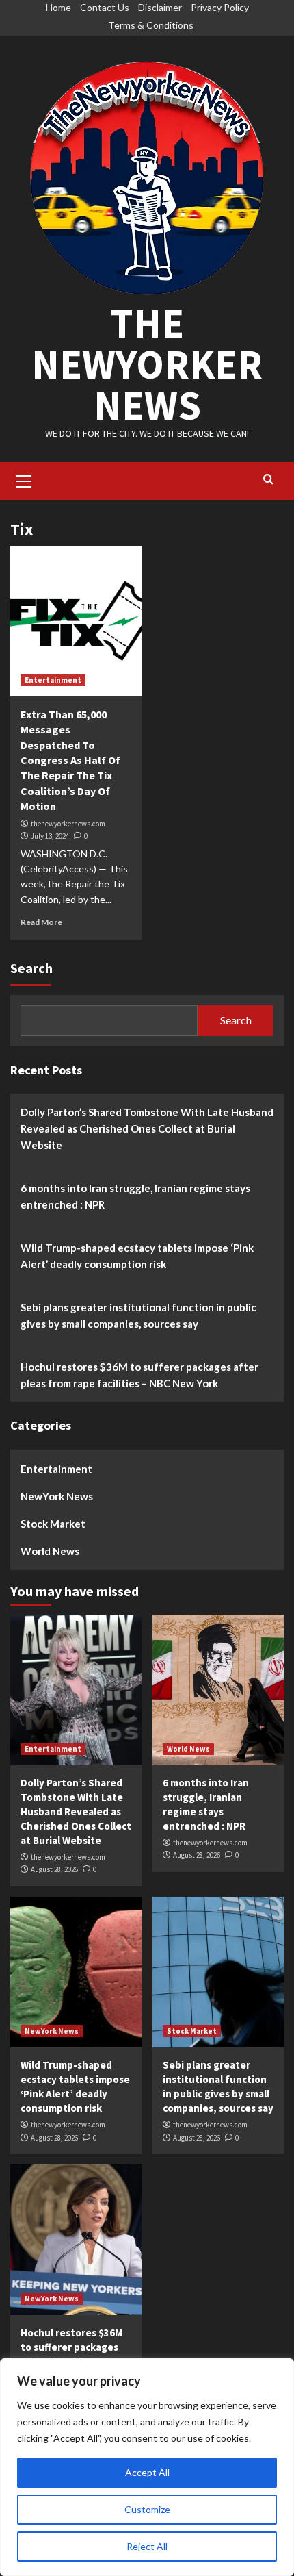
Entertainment (53, 680)
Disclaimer (160, 7)
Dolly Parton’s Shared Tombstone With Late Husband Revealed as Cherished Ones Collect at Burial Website (147, 1128)
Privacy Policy (220, 7)
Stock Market (53, 1524)
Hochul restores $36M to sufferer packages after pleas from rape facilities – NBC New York (139, 1375)
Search (31, 968)
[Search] (268, 480)
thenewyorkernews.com (68, 824)
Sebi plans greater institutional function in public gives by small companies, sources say (138, 1315)
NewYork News (57, 1496)
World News (50, 1551)
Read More (41, 922)
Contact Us (105, 7)
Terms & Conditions (151, 25)
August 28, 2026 (54, 1869)
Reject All (147, 2546)
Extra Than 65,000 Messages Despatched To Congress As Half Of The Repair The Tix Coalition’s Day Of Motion (70, 760)
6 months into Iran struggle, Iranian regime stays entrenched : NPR (135, 1196)
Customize (147, 2509)
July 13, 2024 (50, 836)
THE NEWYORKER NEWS (147, 364)
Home (58, 7)
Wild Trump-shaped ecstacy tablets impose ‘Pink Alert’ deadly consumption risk (137, 1256)
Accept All (147, 2472)
